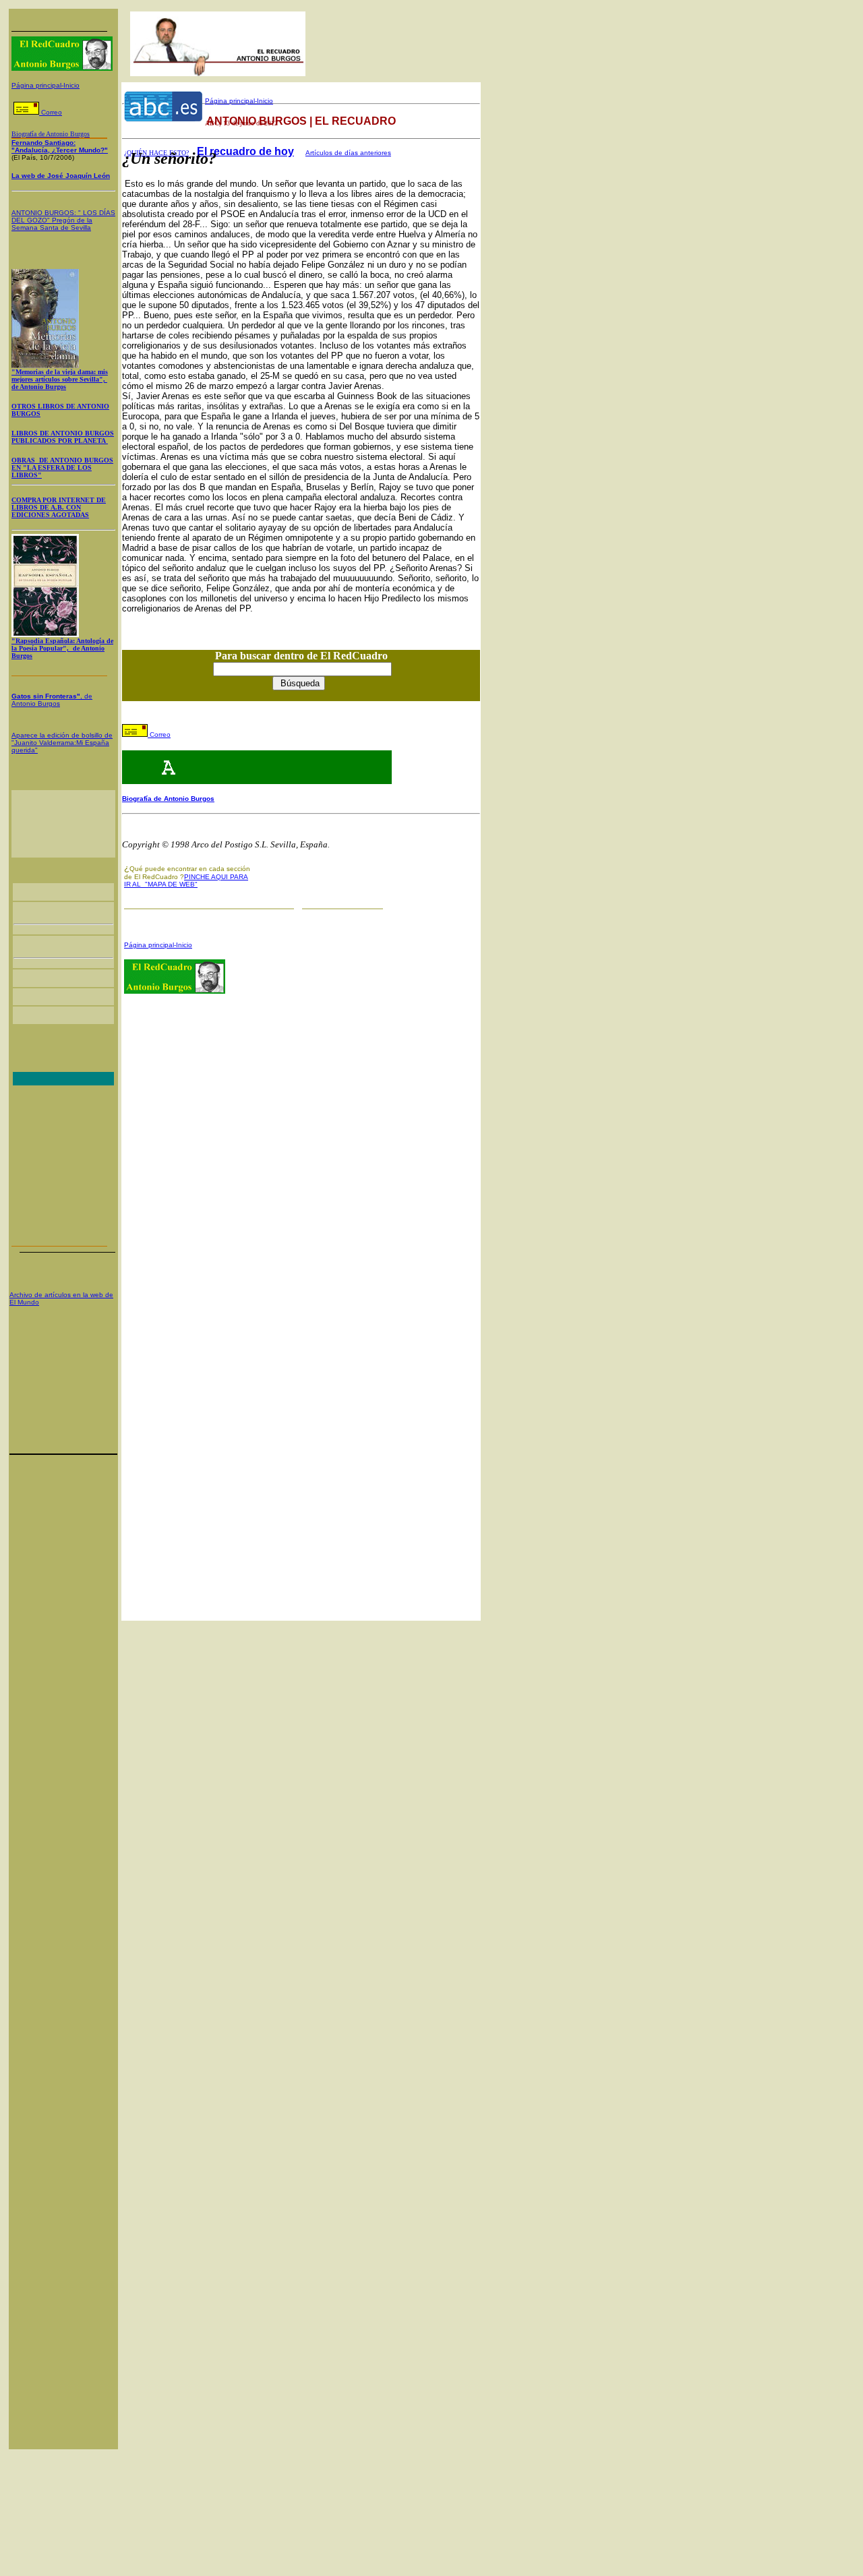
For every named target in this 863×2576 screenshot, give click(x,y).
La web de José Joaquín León (61, 176)
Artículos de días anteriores (348, 153)
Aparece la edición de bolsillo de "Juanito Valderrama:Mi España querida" (62, 743)
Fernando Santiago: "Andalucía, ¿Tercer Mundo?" (60, 146)
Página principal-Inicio (46, 85)
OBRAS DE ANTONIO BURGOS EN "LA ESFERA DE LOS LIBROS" (62, 468)
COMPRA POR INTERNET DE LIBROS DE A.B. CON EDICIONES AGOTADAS (59, 507)
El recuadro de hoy (245, 151)
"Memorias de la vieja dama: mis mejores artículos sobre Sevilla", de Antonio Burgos (60, 379)
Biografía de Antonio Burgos (168, 799)
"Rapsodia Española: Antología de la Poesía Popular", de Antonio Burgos (62, 648)
